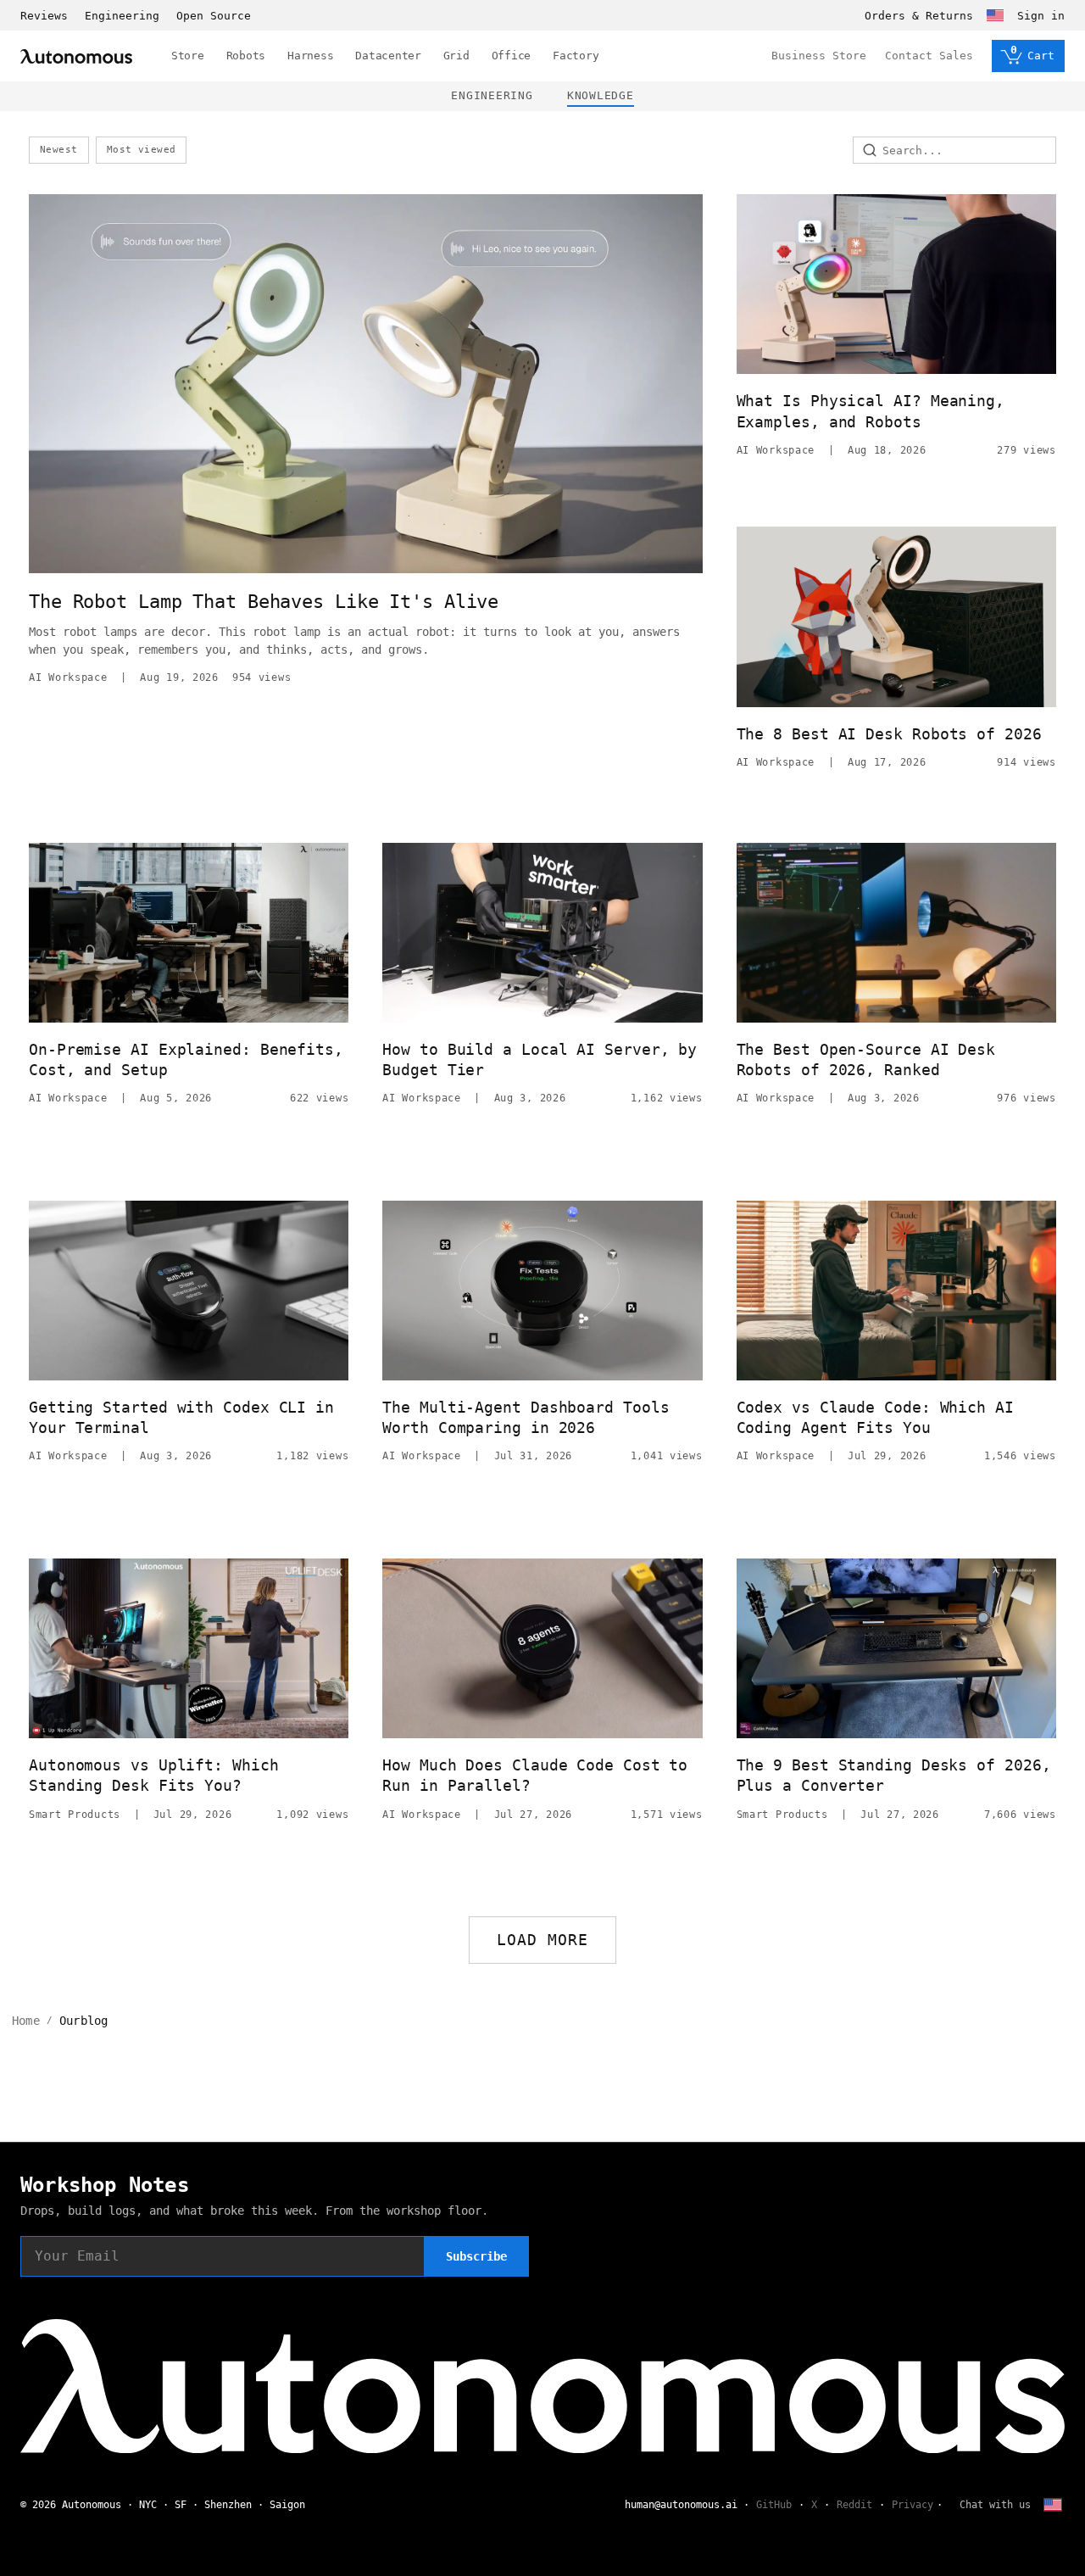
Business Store (819, 56)
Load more (543, 1940)
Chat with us (995, 2505)
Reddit (854, 2505)
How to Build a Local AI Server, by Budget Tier (540, 1059)
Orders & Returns (919, 16)
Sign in (1041, 16)
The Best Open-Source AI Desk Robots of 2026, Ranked (866, 1059)
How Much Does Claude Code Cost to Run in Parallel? (535, 1775)
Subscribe (476, 2256)
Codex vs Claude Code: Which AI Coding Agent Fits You (875, 1417)
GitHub (774, 2505)
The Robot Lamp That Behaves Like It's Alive (264, 602)
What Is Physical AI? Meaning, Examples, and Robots (871, 411)
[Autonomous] (76, 56)
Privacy (913, 2505)
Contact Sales (929, 56)
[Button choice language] (995, 15)
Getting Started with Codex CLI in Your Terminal (181, 1417)
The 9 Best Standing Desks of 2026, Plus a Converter (894, 1775)
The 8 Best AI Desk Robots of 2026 (889, 734)
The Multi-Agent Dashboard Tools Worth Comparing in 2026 (526, 1417)
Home (26, 2021)
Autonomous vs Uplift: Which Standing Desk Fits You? (154, 1775)
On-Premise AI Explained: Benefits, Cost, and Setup (186, 1059)
